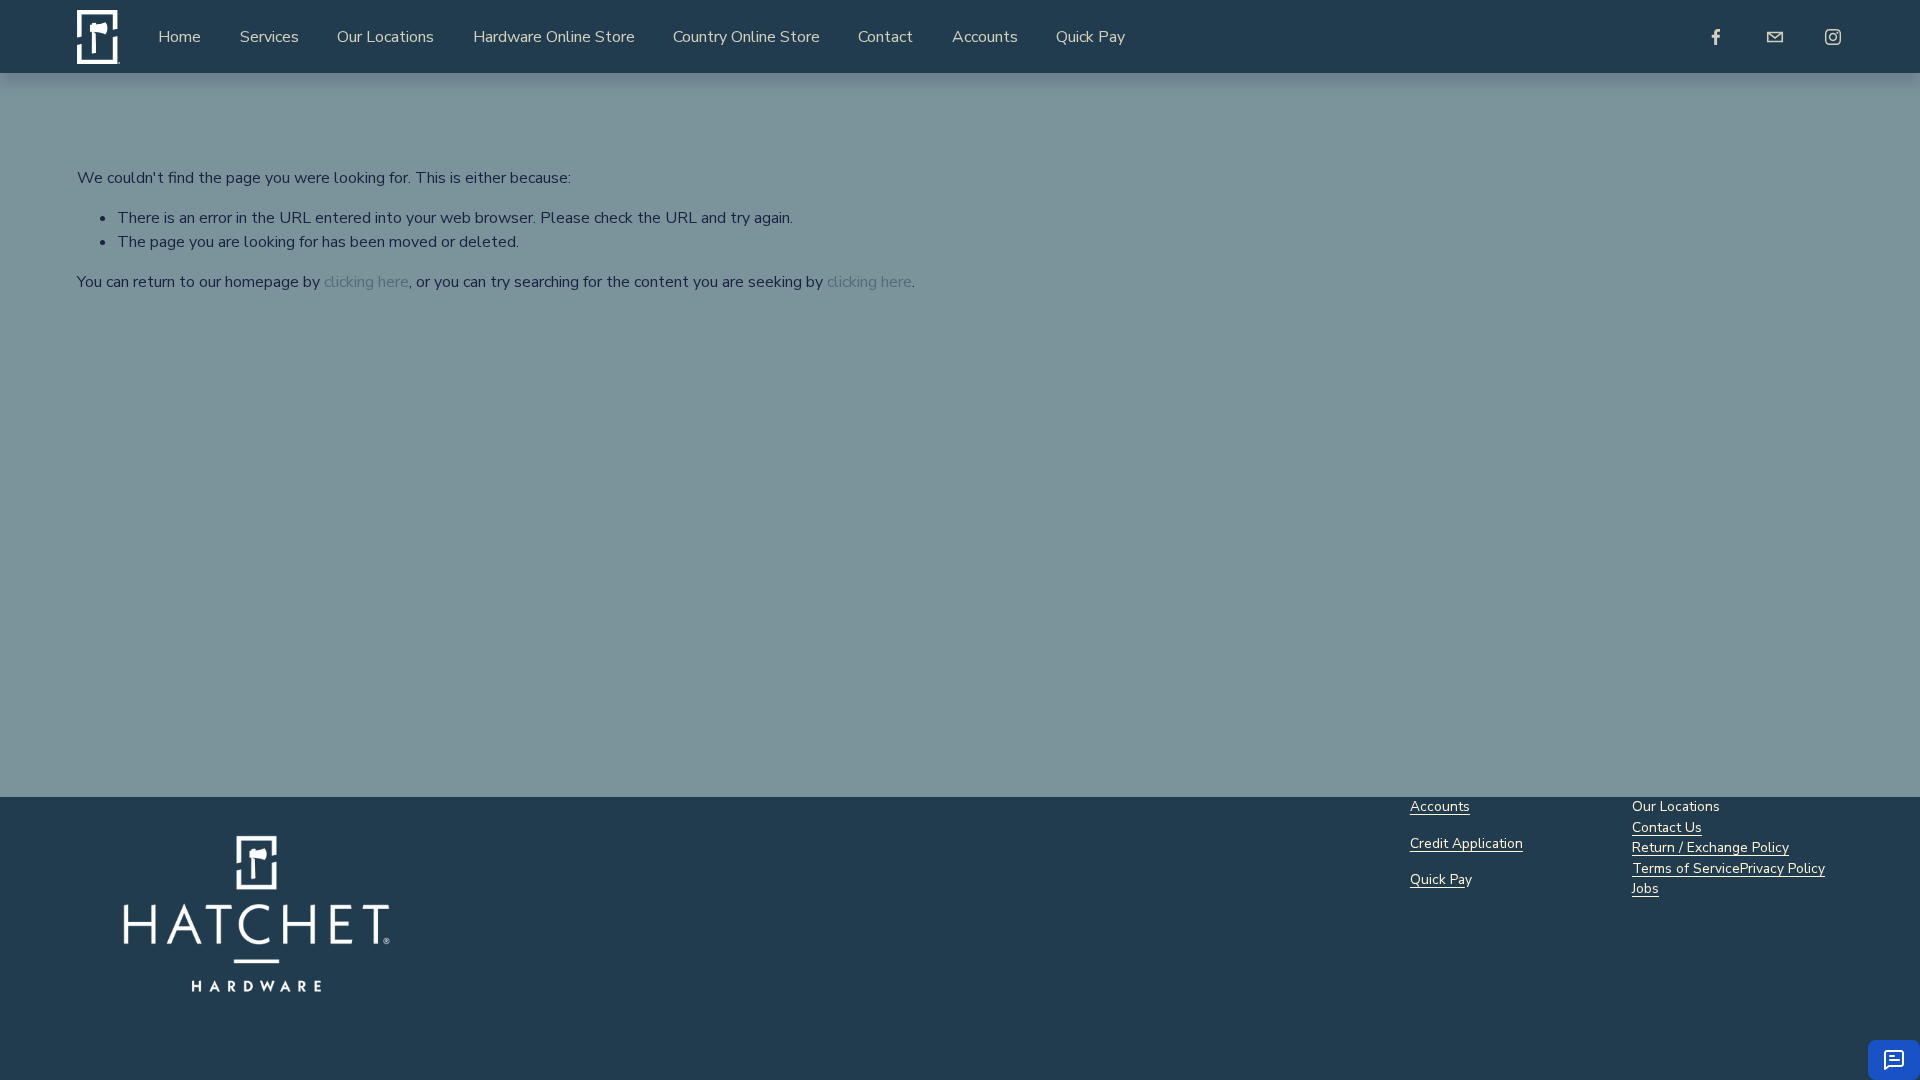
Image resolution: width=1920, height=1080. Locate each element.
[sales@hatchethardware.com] (1775, 37)
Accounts (985, 37)
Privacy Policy (1782, 868)
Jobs (1645, 888)
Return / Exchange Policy (1710, 847)
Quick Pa (1437, 879)
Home (179, 37)
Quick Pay (1090, 37)
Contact (885, 37)
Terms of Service (1686, 868)
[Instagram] (1833, 37)
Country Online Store (746, 37)
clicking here (366, 282)
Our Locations (385, 37)
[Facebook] (1716, 37)
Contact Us (1667, 827)
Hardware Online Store (554, 37)
